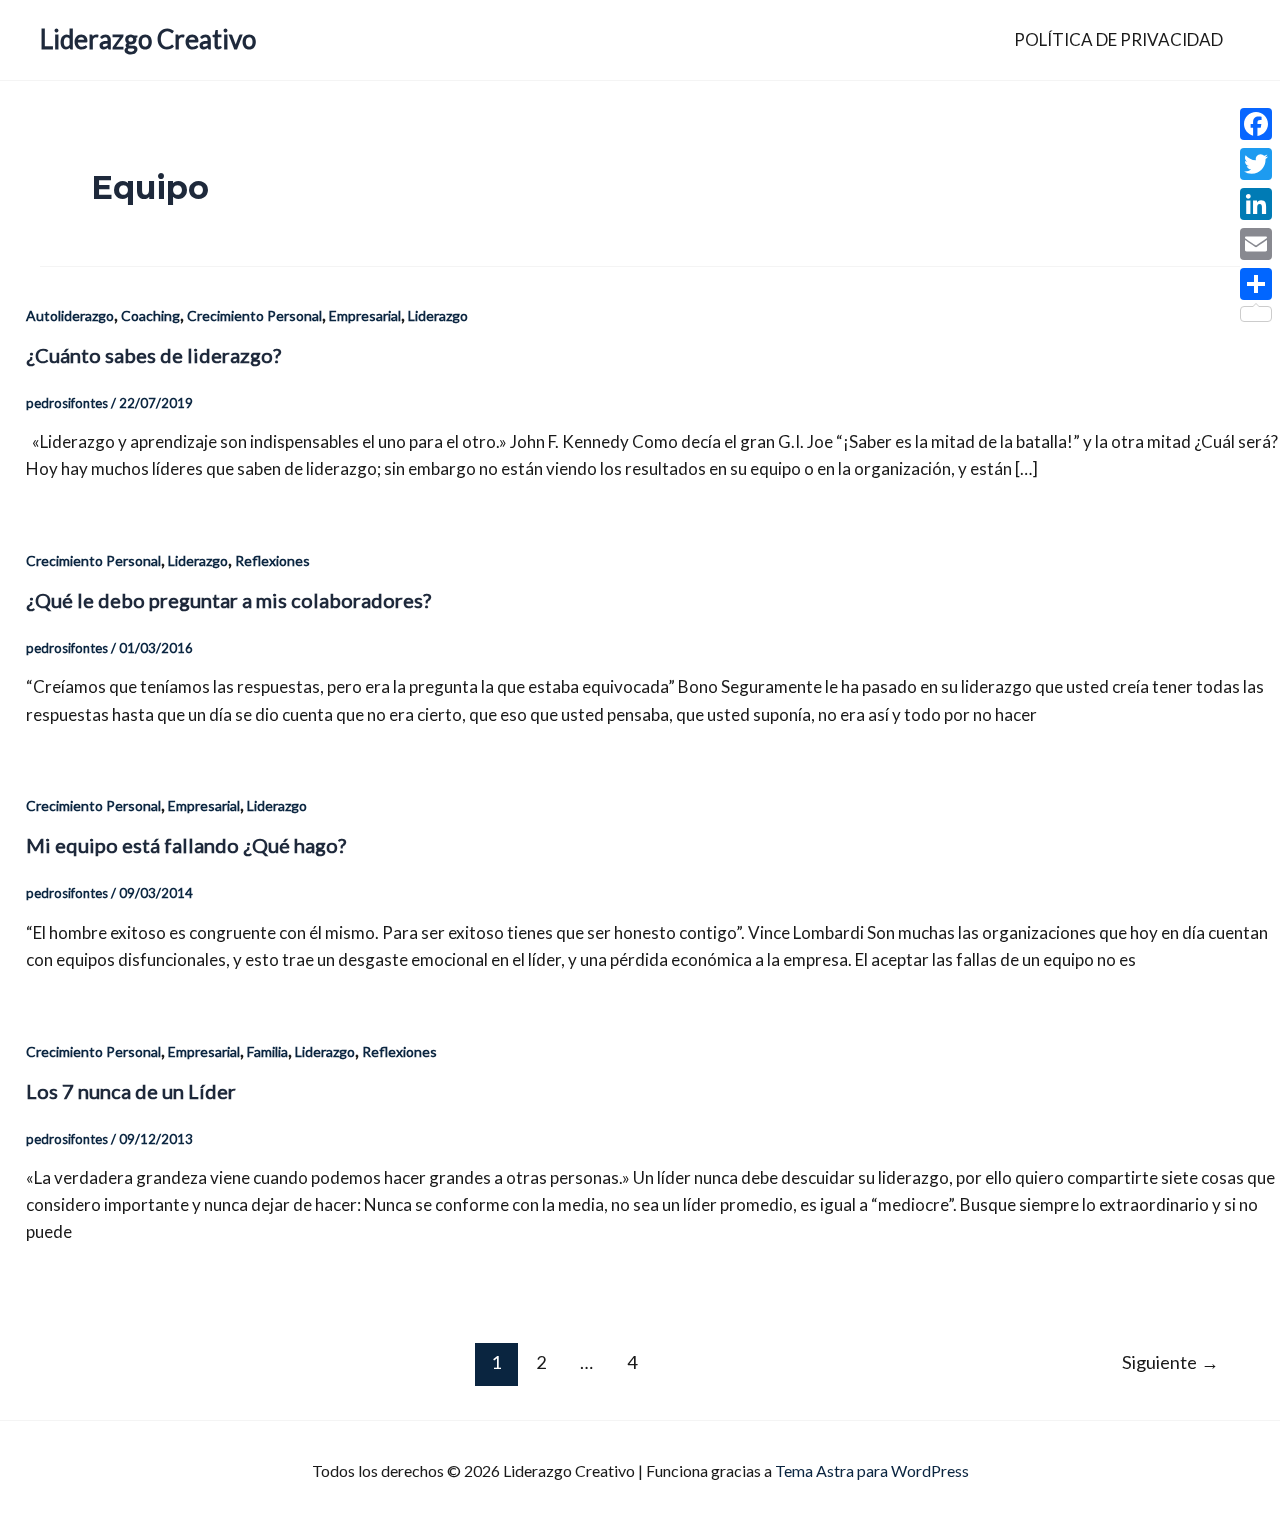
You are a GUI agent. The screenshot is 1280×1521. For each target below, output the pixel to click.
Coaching (150, 315)
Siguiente (1170, 1362)
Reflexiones (272, 560)
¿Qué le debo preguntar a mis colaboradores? (228, 600)
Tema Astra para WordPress (872, 1470)
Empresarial (365, 315)
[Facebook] (1256, 124)
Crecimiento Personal (254, 315)
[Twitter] (1256, 164)
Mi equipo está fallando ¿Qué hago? (186, 845)
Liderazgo (438, 315)
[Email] (1256, 244)
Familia (267, 1051)
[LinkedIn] (1256, 204)
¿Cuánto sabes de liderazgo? (153, 355)
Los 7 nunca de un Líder (131, 1091)
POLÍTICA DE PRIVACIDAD (1118, 39)
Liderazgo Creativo (148, 39)
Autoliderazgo (70, 315)
